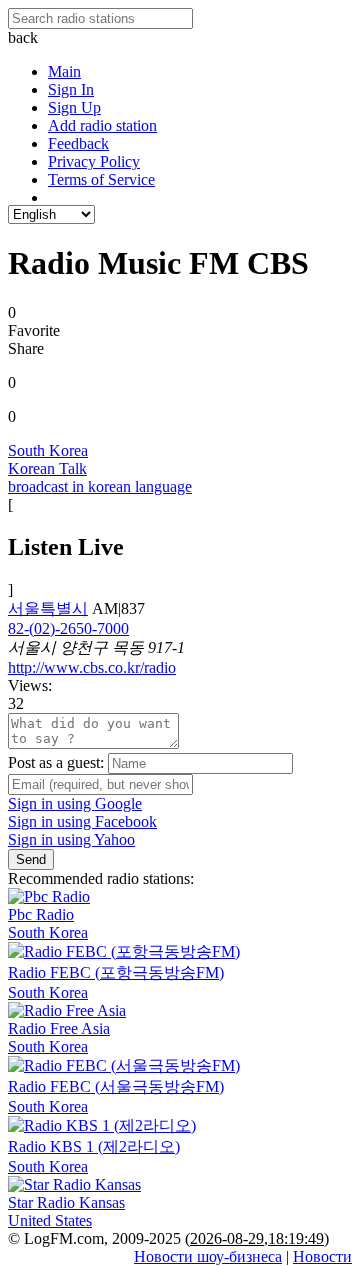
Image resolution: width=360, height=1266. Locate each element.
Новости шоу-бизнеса (208, 1256)
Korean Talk (47, 468)
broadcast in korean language (100, 486)
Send (31, 859)
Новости (322, 1256)
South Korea (48, 450)
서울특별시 (48, 608)
